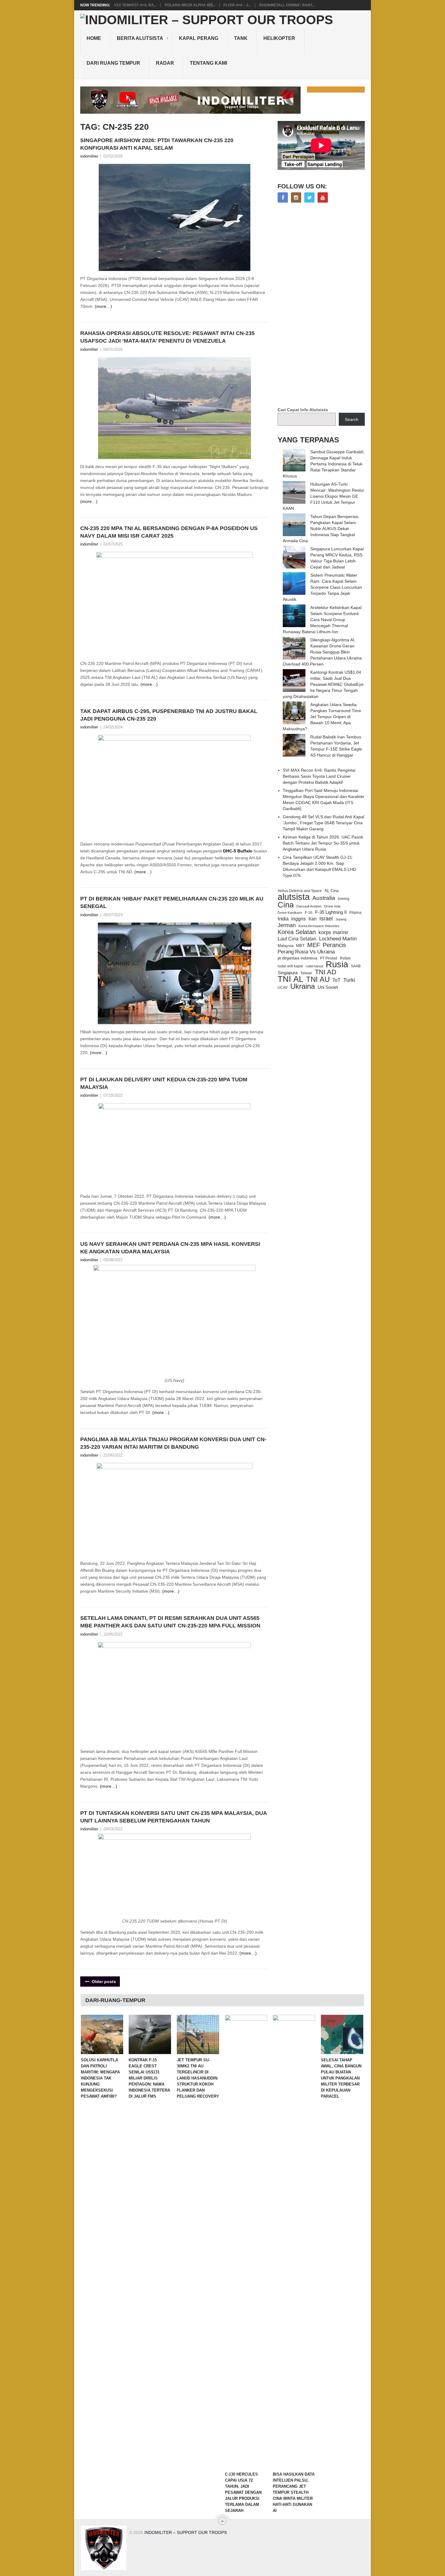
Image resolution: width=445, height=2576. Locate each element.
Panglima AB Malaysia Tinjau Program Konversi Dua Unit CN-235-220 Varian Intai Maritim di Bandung (173, 1443)
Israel (326, 919)
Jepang (341, 919)
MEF (314, 945)
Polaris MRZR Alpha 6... (190, 5)
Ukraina (303, 986)
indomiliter (89, 156)
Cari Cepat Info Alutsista (303, 410)
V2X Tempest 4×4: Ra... (135, 5)
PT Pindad (329, 958)
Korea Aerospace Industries (319, 926)
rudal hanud (314, 966)
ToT (336, 980)
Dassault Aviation (309, 906)
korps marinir (333, 932)
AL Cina (331, 891)
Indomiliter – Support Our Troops (186, 2532)
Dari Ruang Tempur (113, 63)
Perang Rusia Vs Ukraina (306, 952)
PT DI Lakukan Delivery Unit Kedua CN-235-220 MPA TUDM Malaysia (164, 1083)
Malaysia (285, 946)
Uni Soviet (328, 987)
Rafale (345, 958)
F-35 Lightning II (331, 912)
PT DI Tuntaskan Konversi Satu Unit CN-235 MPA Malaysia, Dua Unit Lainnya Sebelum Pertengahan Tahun (173, 1817)
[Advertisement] (323, 305)
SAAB (356, 966)
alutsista (294, 897)
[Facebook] (283, 197)
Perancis (334, 945)
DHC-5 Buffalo (238, 851)
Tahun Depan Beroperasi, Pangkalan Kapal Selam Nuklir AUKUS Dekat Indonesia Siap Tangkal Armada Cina (321, 529)
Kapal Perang (199, 38)
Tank (241, 38)
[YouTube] (323, 197)
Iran (313, 919)
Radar (165, 63)
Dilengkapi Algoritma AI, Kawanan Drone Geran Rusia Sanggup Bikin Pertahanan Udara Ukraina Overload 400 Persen (322, 652)
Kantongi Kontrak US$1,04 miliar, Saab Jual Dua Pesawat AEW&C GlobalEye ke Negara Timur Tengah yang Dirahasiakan (323, 684)
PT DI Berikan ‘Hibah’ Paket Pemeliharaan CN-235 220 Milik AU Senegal (172, 902)
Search (352, 419)
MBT (300, 946)
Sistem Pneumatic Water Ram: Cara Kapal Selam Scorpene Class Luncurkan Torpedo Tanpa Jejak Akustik (322, 587)
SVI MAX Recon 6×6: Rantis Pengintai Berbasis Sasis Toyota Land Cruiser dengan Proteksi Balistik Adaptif (319, 776)
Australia (324, 898)
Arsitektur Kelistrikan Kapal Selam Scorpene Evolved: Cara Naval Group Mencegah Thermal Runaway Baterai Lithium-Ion (322, 620)
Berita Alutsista (140, 38)
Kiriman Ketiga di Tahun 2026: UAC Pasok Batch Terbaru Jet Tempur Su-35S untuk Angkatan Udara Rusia (323, 843)
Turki (349, 980)
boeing (344, 899)
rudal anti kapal (290, 966)
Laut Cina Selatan (297, 939)
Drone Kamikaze (290, 913)
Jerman (287, 925)
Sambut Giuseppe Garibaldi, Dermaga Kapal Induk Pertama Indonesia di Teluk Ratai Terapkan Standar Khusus (324, 464)
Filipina (355, 913)
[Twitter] (309, 197)
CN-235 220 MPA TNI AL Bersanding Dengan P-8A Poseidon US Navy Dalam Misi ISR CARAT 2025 (169, 532)
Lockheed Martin (338, 939)
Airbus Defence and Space (300, 891)
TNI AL (290, 979)
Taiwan (306, 973)
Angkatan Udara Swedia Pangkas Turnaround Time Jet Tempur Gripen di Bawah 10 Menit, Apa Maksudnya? (322, 717)
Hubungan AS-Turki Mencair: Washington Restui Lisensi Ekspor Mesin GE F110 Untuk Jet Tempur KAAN (323, 496)
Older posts (103, 1982)
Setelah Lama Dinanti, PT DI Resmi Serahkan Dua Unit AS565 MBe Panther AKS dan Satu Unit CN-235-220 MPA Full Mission (170, 1622)
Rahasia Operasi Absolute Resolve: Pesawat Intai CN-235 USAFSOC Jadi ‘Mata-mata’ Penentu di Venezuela (167, 337)
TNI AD (326, 972)
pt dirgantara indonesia (297, 958)
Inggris (298, 919)
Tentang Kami (208, 63)
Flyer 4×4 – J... (237, 5)
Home (94, 38)
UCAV (283, 988)
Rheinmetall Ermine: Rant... (287, 5)
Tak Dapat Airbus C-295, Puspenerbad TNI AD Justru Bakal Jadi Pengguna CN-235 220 (169, 715)
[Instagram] (296, 197)
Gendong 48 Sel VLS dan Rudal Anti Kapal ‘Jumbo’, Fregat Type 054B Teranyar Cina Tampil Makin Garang (323, 823)
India (283, 919)
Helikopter (279, 38)
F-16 (309, 912)
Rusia (337, 964)
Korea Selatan (297, 932)
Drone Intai (332, 906)
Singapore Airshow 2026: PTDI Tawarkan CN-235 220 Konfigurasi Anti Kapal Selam (157, 144)
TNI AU (318, 979)
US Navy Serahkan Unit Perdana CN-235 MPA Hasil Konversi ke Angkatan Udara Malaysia (170, 1248)
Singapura (288, 973)
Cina (286, 905)
